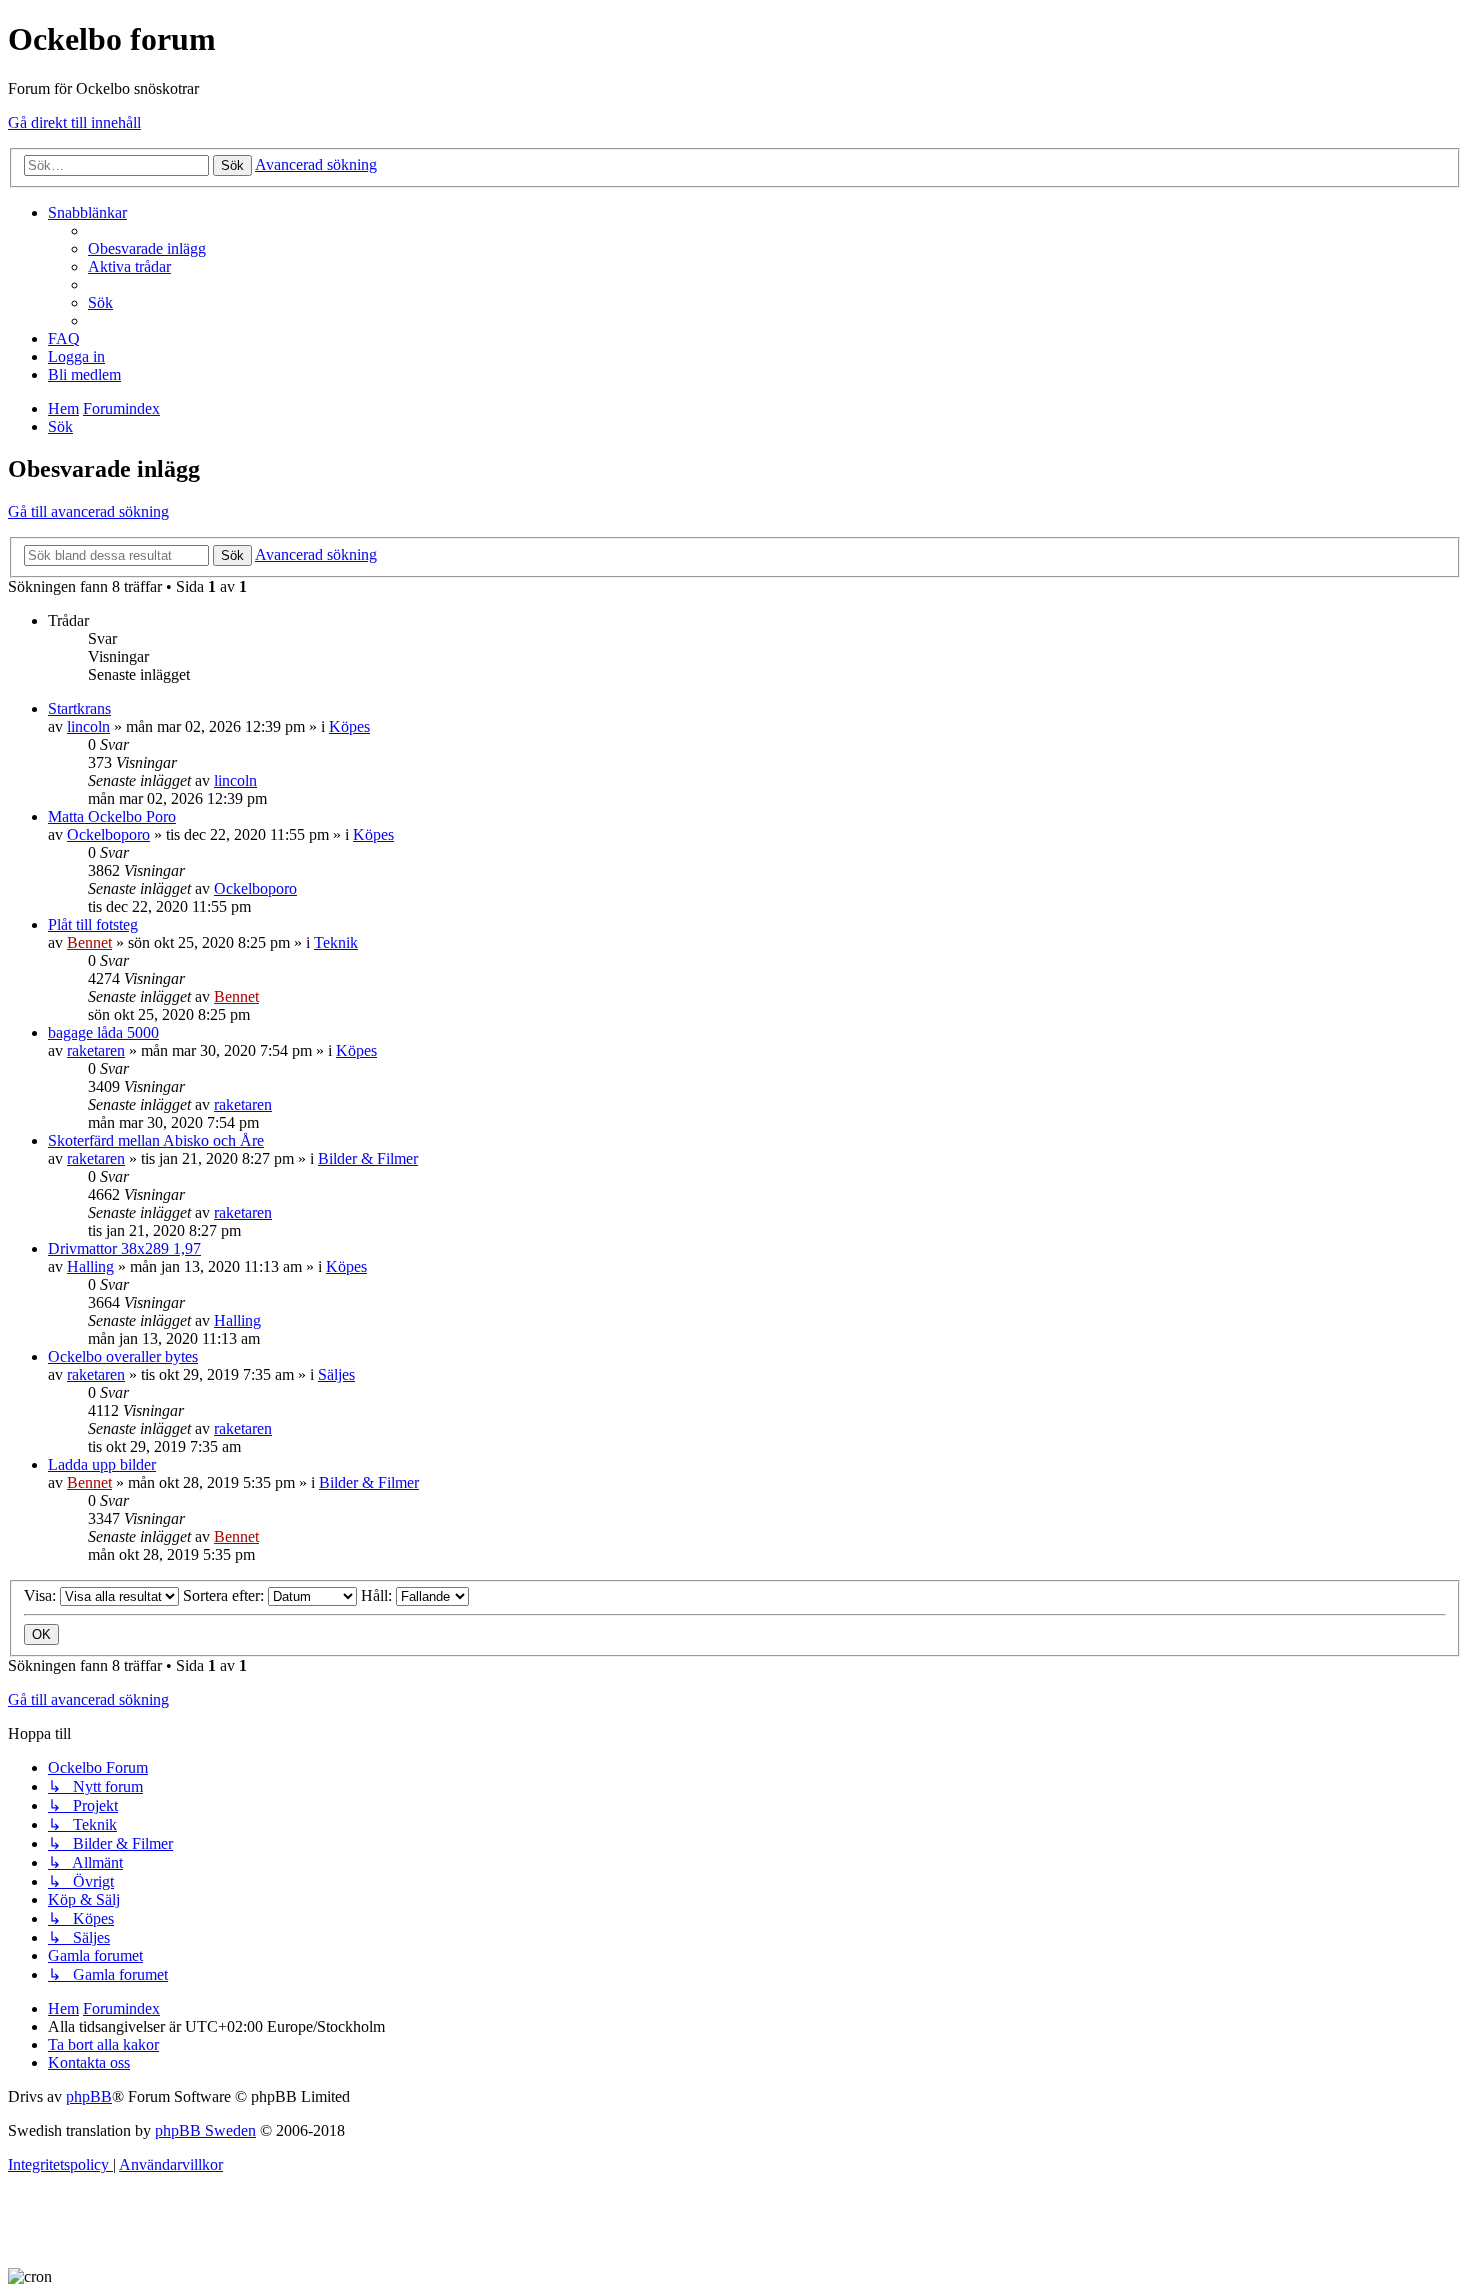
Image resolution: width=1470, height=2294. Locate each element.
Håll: (378, 1595)
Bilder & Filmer (368, 1158)
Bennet (89, 942)
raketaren (96, 1050)
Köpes (349, 726)
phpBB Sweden (205, 2130)
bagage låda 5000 (103, 1032)
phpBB (89, 2096)
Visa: (42, 1595)
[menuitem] (147, 248)
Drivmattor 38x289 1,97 (124, 1248)
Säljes (336, 1374)
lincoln (88, 726)
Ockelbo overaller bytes (123, 1356)
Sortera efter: (225, 1595)
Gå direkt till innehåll (74, 122)
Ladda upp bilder (102, 1464)
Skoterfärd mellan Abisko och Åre (156, 1140)
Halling (90, 1266)
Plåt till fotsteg (93, 924)
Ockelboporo (108, 834)
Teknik (336, 942)
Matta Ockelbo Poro (112, 816)
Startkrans (79, 708)
